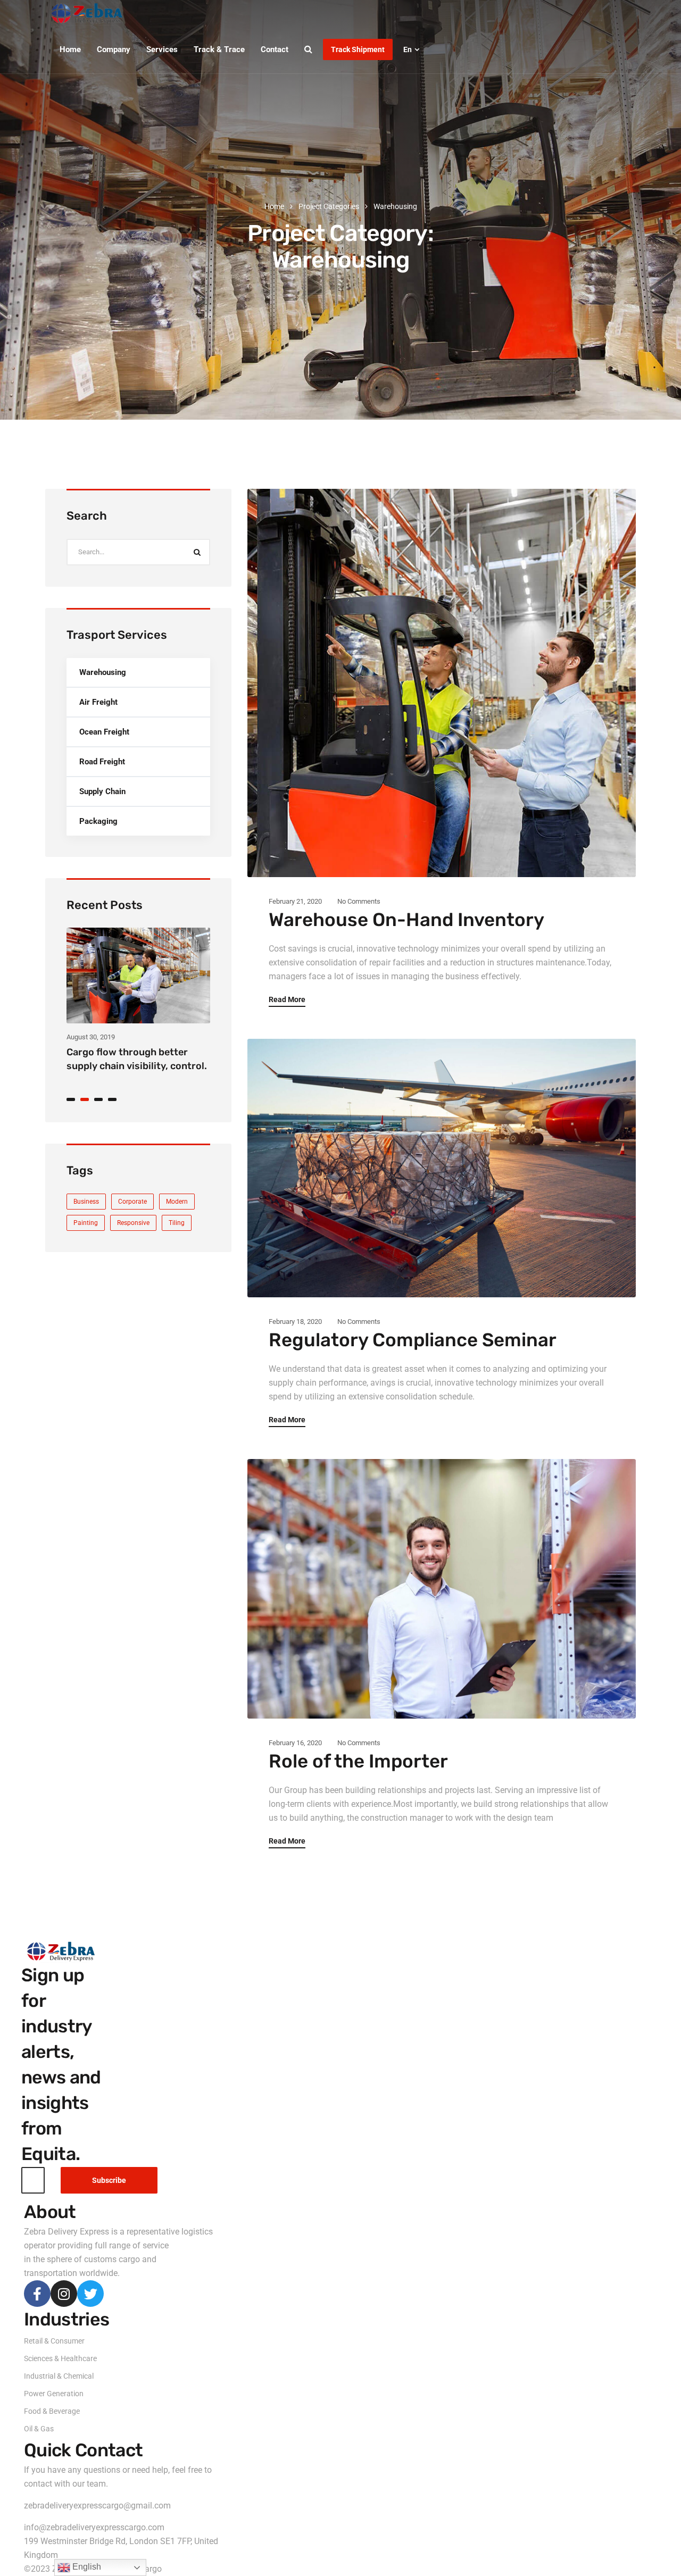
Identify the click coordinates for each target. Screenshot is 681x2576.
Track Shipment (358, 49)
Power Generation (54, 2394)
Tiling (177, 1223)
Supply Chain (102, 791)
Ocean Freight (104, 732)
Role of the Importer (358, 1761)
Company (114, 49)
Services (162, 49)
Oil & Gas (39, 2429)
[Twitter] (90, 2294)
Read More (287, 1000)
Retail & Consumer (54, 2341)
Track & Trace (219, 49)
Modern (177, 1202)
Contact (275, 49)
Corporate (132, 1202)
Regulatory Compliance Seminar (413, 1340)
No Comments (359, 901)
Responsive (133, 1223)
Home (70, 49)
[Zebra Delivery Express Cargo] (90, 13)
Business (86, 1202)
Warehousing (103, 672)
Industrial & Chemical (59, 2376)
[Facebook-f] (37, 2294)
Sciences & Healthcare (60, 2358)
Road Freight (102, 762)
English (86, 2567)
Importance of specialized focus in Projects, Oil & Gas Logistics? (128, 1064)
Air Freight (98, 702)
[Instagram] (64, 2294)
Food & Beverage (52, 2411)
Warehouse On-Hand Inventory (406, 920)
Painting (86, 1223)
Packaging (98, 821)
